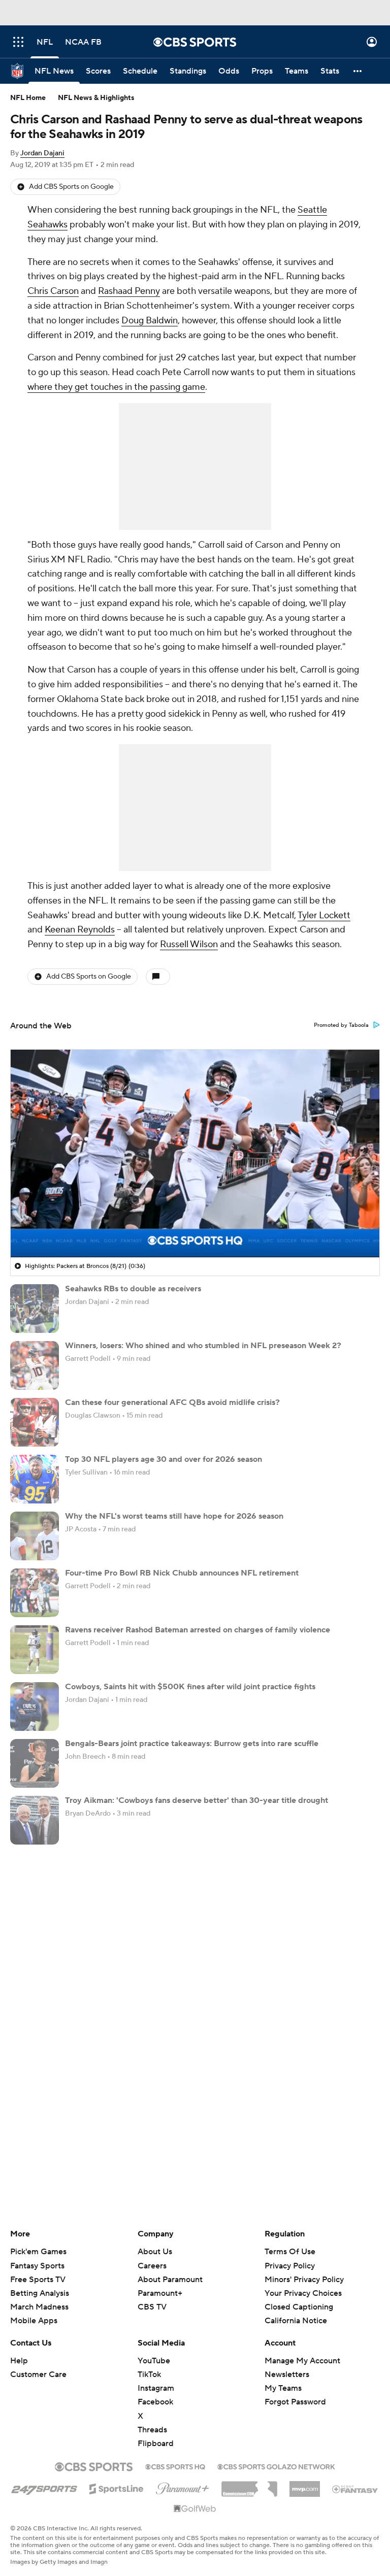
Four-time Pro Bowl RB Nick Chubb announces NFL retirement (182, 1573)
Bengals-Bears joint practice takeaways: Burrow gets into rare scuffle (192, 1744)
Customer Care (38, 2374)
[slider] (195, 1228)
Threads (152, 2430)
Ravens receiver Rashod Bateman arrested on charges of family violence (198, 1630)
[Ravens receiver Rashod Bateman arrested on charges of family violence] (35, 1650)
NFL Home (28, 98)
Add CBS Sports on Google (71, 187)
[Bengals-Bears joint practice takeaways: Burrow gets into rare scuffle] (35, 1763)
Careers (152, 2266)
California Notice (296, 2321)
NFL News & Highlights (96, 98)
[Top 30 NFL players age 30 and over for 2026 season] (35, 1479)
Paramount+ (160, 2293)
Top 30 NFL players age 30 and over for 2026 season (164, 1459)
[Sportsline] (117, 2487)
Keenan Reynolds (80, 930)
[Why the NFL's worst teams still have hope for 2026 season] (35, 1536)
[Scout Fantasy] (355, 2489)
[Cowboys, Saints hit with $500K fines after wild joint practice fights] (35, 1707)
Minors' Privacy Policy (304, 2280)
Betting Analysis (40, 2293)
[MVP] (305, 2485)
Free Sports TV (38, 2280)
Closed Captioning (299, 2307)
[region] (195, 1153)
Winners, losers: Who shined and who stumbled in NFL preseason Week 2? (203, 1346)
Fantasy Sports (37, 2266)
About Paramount (170, 2280)
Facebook (155, 2402)
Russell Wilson (189, 944)
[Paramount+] (183, 2487)
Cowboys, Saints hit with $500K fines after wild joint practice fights (190, 1687)
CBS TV (152, 2307)
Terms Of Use (290, 2252)
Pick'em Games (38, 2252)
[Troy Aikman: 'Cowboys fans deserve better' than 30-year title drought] (35, 1820)
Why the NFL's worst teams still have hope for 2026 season (174, 1516)
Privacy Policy (290, 2266)
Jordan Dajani (42, 153)
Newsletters (287, 2374)
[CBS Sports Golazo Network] (276, 2466)
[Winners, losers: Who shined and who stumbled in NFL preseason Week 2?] (35, 1365)
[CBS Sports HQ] (175, 2466)
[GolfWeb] (195, 2509)
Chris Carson (53, 291)
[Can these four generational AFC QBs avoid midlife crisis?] (35, 1422)
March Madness (39, 2307)
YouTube (154, 2361)
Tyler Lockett (324, 915)
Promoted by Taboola (341, 1025)
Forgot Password (295, 2402)
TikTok (149, 2374)
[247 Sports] (44, 2487)
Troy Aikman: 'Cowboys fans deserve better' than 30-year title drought (197, 1800)
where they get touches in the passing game (116, 387)
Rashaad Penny (129, 291)
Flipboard (156, 2444)
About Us (155, 2252)
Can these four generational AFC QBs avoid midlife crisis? (172, 1402)
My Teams (283, 2388)
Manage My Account (302, 2361)
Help (19, 2361)
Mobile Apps (34, 2321)
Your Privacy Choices (303, 2293)
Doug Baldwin (150, 321)
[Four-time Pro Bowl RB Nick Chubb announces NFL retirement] (35, 1593)
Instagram (156, 2388)
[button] (18, 42)
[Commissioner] (249, 2485)
